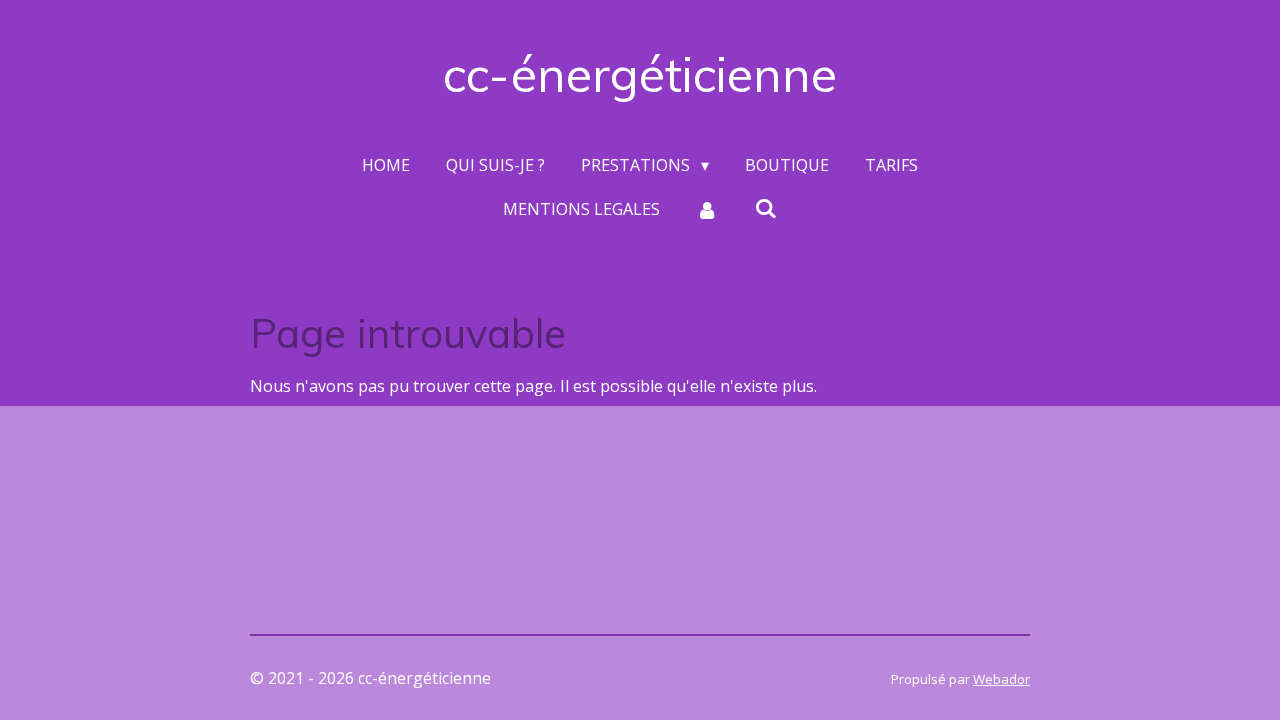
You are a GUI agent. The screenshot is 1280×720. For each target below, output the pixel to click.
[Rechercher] (766, 208)
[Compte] (707, 209)
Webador (1001, 679)
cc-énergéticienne (640, 74)
